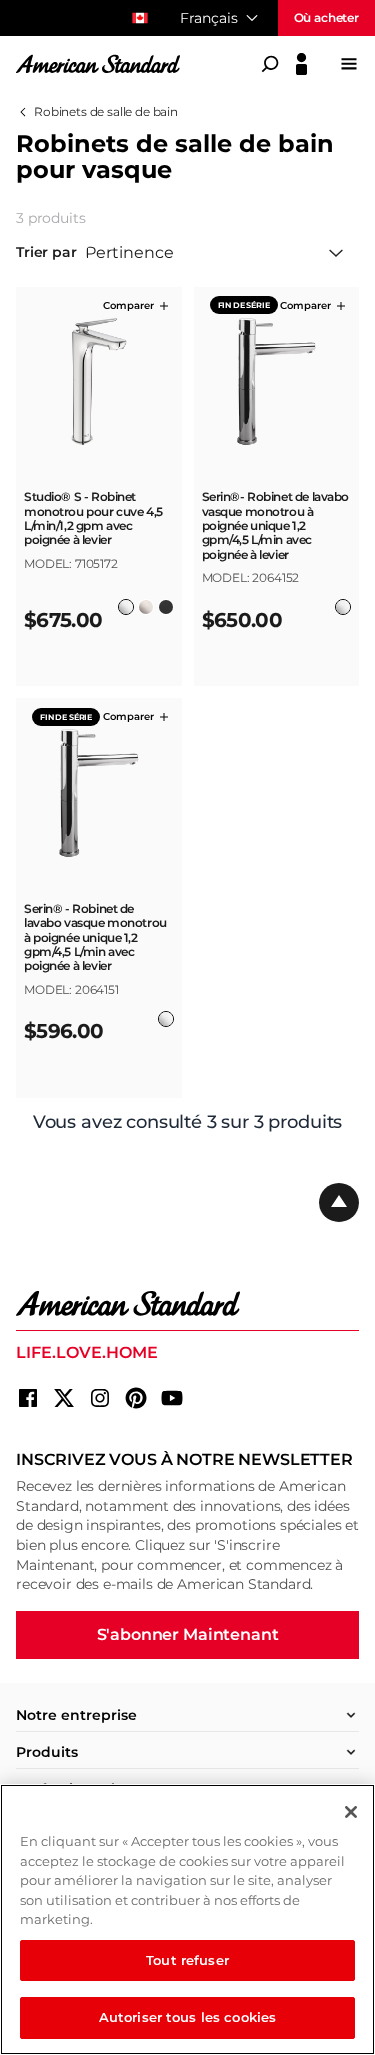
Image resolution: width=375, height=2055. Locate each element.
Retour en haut (339, 1203)
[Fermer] (351, 1812)
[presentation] (99, 538)
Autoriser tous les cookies (187, 2017)
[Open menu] (349, 64)
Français (209, 18)
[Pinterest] (136, 1398)
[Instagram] (100, 1398)
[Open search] (270, 64)
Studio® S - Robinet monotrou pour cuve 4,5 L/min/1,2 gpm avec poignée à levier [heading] (93, 518)
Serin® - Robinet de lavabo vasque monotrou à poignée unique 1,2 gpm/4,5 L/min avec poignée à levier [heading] (95, 938)
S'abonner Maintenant (188, 1634)
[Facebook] (28, 1398)
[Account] (301, 64)
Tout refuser (187, 1960)
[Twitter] (64, 1398)
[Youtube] (172, 1398)
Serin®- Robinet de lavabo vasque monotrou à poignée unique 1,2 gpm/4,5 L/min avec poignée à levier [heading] (276, 526)
